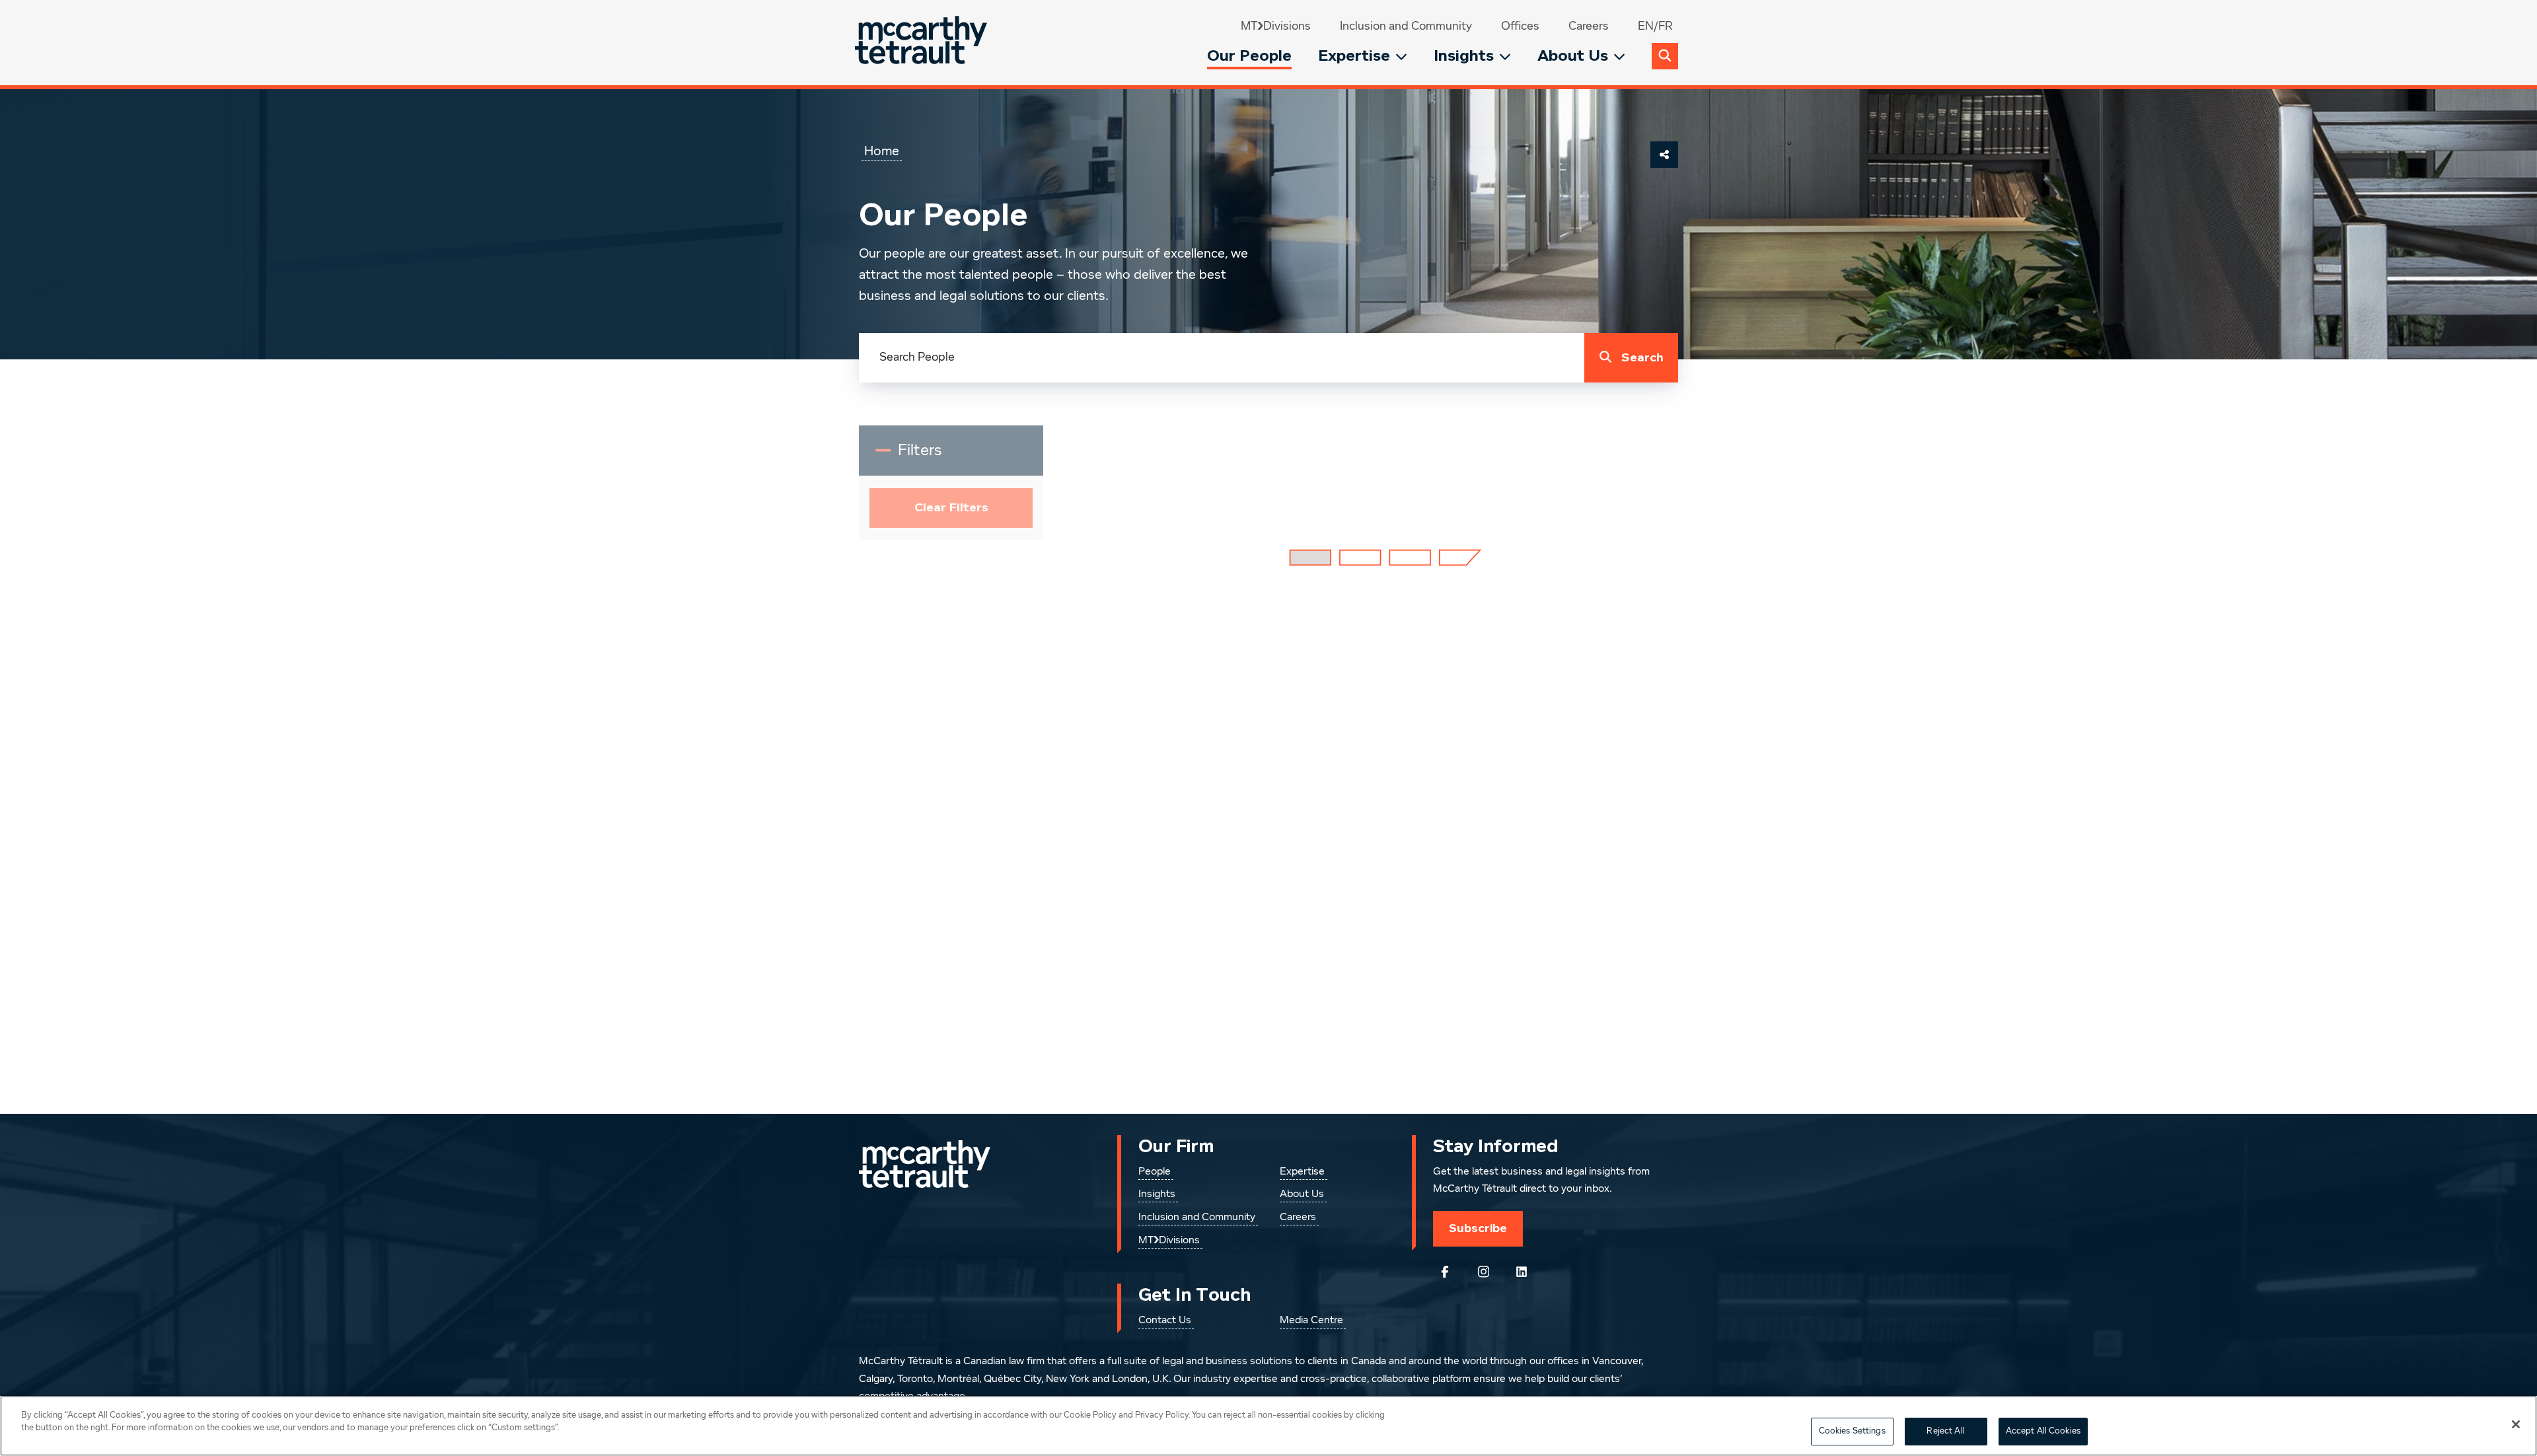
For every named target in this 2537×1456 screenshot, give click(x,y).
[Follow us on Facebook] (1445, 1272)
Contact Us (1165, 1321)
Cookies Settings (1852, 1431)
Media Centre (1311, 1321)
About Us (1573, 56)
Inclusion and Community (1406, 26)
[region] (1268, 1426)
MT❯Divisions (1276, 26)
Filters (929, 456)
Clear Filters (951, 508)
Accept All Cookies (2043, 1431)
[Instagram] (1483, 1272)
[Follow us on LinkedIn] (1522, 1272)
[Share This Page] (1664, 155)
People (1155, 1172)
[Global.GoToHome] (923, 43)
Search (1642, 358)
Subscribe (1478, 1228)
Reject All (1945, 1431)
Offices (1520, 26)
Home (882, 151)
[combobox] (1222, 358)
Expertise (1354, 56)
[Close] (2516, 1424)
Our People (1249, 56)
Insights (1464, 56)
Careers (1589, 26)
